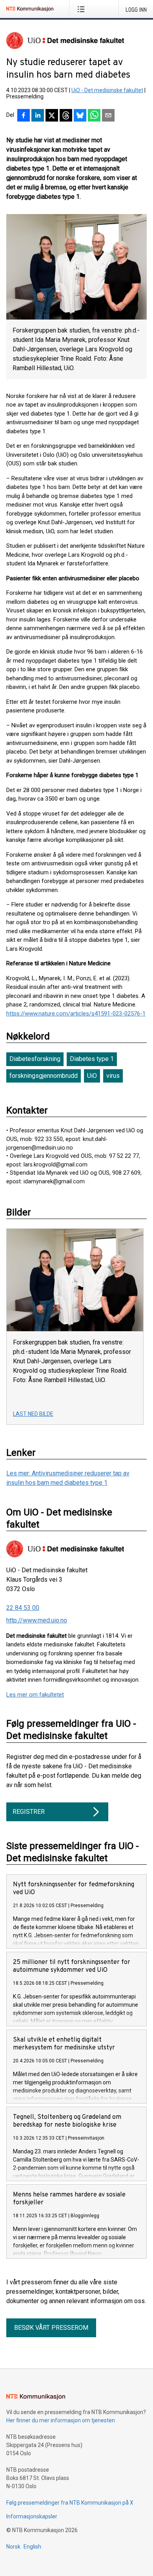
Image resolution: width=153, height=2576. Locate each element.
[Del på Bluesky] (80, 116)
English (32, 2547)
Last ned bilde (33, 1414)
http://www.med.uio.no (37, 1620)
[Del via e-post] (108, 116)
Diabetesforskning (35, 1059)
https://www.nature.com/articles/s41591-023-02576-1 (76, 1014)
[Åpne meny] (83, 9)
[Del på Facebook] (24, 116)
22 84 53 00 (23, 1608)
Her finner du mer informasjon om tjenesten (61, 2420)
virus (113, 1076)
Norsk (13, 2547)
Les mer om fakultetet (35, 1695)
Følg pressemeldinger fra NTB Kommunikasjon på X (70, 2503)
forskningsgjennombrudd (44, 1076)
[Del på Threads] (66, 116)
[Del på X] (52, 116)
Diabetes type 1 (92, 1059)
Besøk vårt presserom (51, 2328)
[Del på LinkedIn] (38, 116)
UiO (92, 1076)
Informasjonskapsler (32, 2516)
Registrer (29, 1812)
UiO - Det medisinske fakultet (107, 90)
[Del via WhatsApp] (94, 116)
